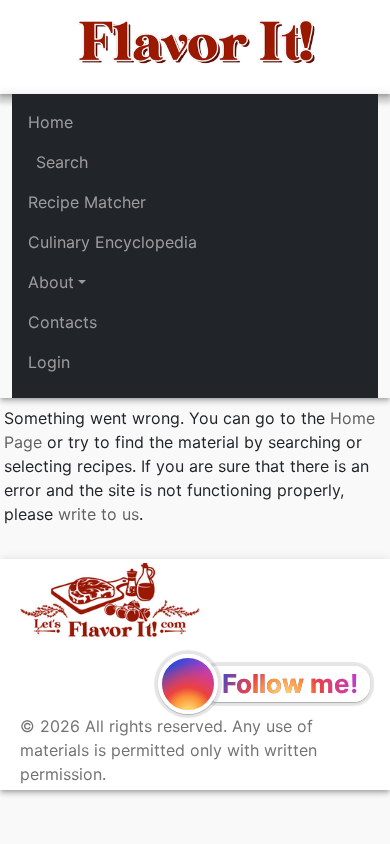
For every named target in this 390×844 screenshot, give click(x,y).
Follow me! (290, 683)
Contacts (62, 322)
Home (50, 122)
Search (62, 162)
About (51, 282)
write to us (98, 514)
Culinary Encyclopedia (112, 242)
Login (49, 362)
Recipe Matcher (87, 202)
